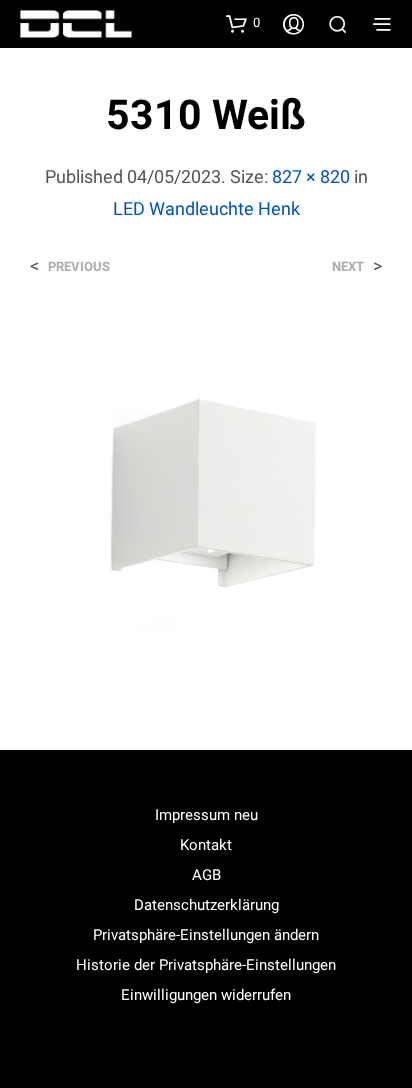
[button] (243, 23)
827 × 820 (311, 176)
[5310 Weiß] (206, 494)
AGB (206, 875)
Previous (79, 266)
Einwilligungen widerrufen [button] (206, 995)
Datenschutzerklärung (206, 905)
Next (348, 266)
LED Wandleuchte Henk (206, 208)
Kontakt (206, 845)
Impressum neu (206, 815)
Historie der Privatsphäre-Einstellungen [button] (206, 965)
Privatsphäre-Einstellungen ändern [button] (206, 935)
